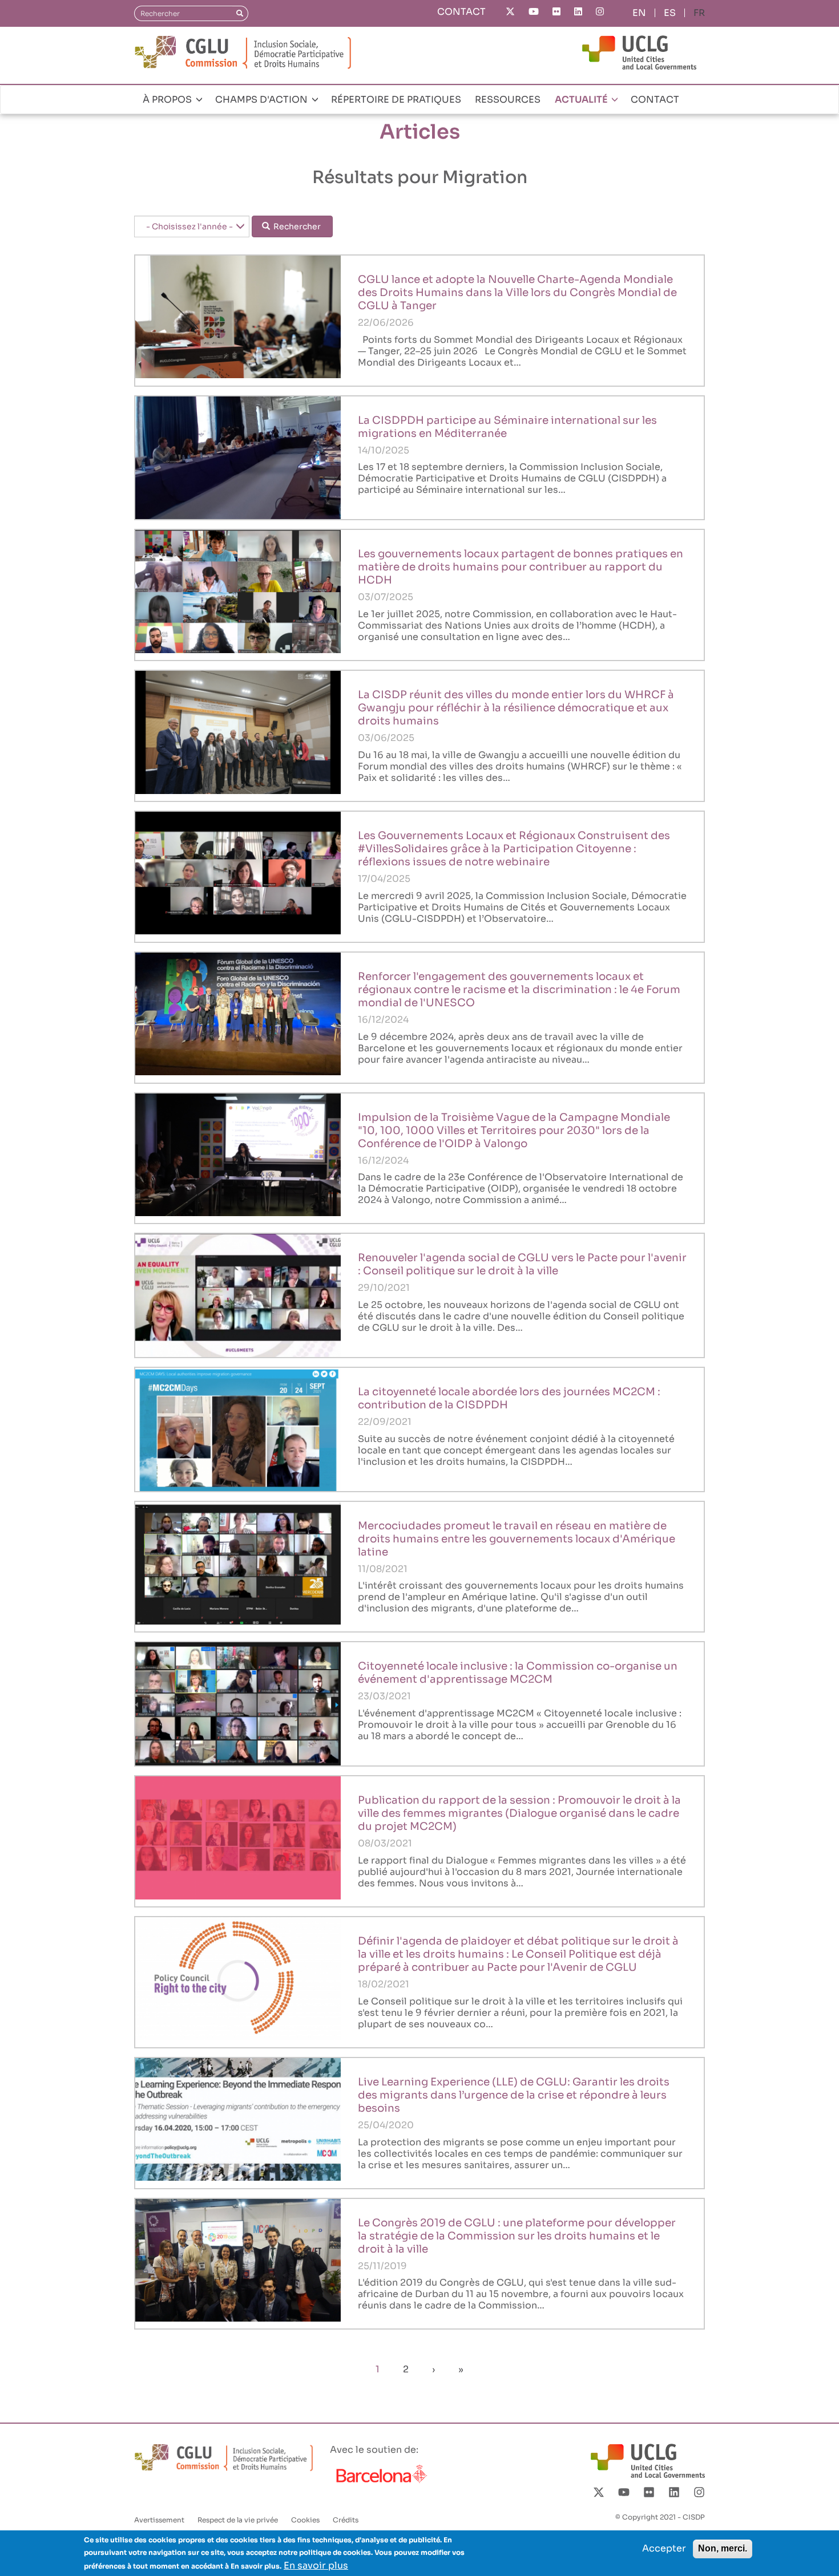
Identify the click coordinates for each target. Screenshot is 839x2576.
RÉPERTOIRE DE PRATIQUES (396, 100)
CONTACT (461, 12)
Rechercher (296, 226)
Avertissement (159, 2520)
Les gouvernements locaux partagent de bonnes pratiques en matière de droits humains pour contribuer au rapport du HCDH (521, 567)
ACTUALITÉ (582, 100)
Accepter (664, 2548)
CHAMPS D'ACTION (263, 100)
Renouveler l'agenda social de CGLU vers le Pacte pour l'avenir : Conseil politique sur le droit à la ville (522, 1264)
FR (699, 13)
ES (670, 13)
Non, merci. (723, 2548)
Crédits (346, 2520)
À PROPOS (168, 100)
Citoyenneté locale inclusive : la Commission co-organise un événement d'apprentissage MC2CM (518, 1672)
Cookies (305, 2520)
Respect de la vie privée (238, 2520)
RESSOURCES (508, 100)
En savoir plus (316, 2565)
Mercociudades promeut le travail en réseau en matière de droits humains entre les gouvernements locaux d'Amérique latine (517, 1539)
